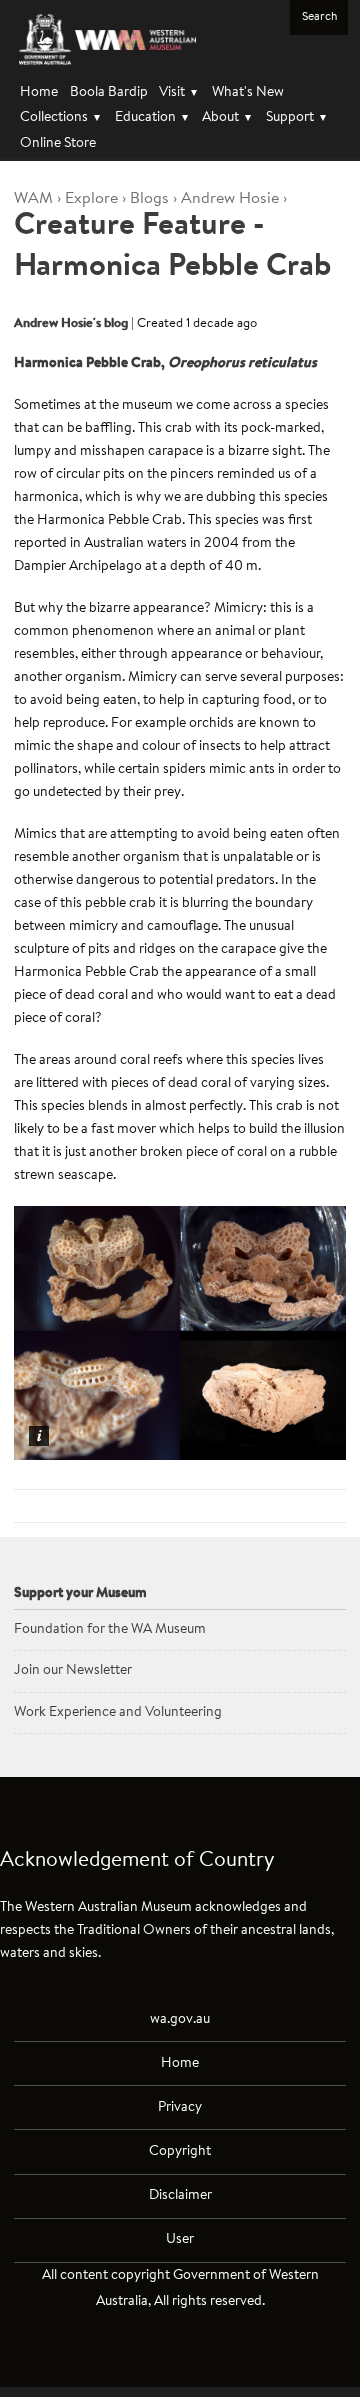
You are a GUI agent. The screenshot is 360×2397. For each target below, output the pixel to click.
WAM (33, 199)
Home (39, 92)
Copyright (180, 2151)
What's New (248, 92)
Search (319, 17)
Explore (91, 199)
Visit (178, 92)
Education (151, 117)
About (226, 117)
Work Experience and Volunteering (118, 1712)
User (180, 2239)
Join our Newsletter (73, 1670)
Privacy (180, 2107)
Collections (60, 117)
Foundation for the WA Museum (110, 1629)
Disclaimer (180, 2195)
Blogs (149, 199)
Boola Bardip (109, 92)
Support (296, 117)
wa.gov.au (180, 2019)
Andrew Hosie (230, 199)
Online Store (58, 143)
